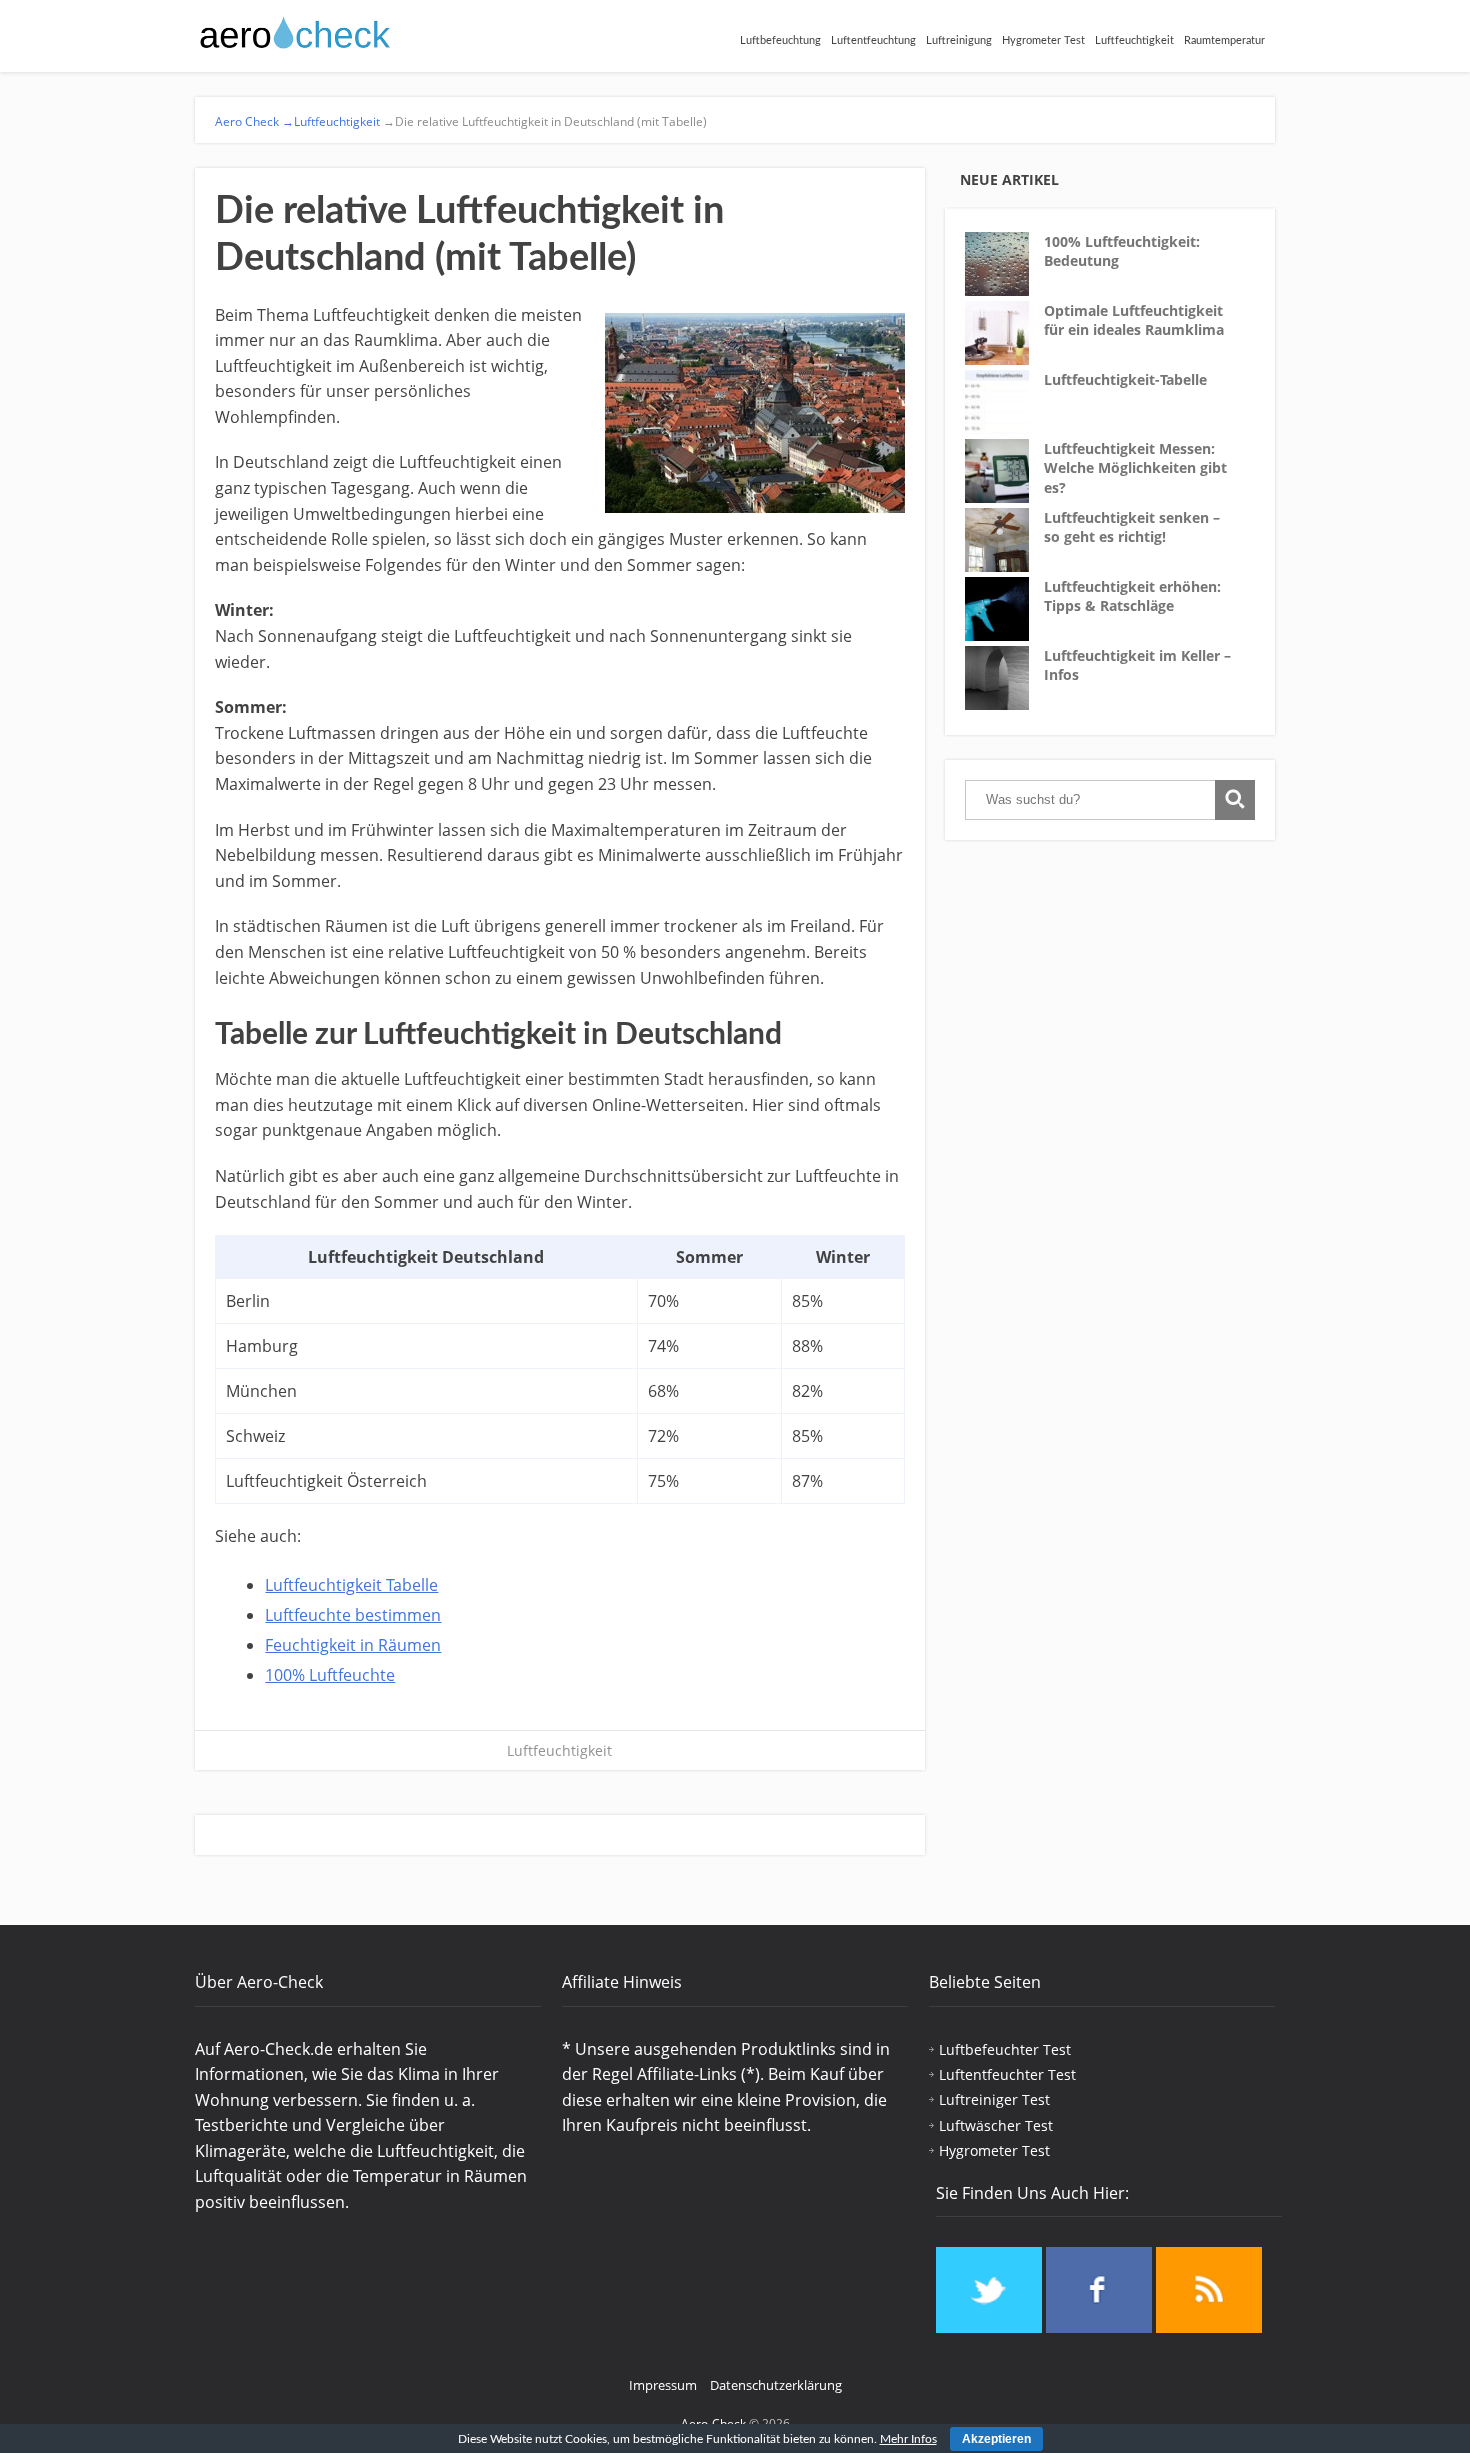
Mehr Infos (908, 2439)
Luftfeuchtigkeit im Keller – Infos (1137, 665)
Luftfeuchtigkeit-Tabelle (1125, 379)
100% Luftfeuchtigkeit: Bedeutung (1122, 251)
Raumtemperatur (1224, 40)
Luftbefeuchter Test (1005, 2049)
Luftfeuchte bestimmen (353, 1615)
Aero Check (254, 121)
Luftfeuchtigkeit (1134, 40)
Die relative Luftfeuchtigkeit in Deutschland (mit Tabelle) (543, 121)
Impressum (663, 2385)
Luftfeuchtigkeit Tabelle (351, 1585)
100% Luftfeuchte (330, 1675)
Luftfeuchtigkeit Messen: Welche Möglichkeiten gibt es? (1135, 468)
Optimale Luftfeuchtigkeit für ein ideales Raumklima (1134, 320)
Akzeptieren (996, 2439)
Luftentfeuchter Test (1007, 2074)
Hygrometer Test (1043, 40)
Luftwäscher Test (996, 2125)
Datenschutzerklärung (776, 2385)
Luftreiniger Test (994, 2099)
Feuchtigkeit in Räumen (353, 1645)
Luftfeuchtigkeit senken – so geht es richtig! (1132, 527)
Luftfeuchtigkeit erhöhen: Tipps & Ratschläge (1132, 596)
